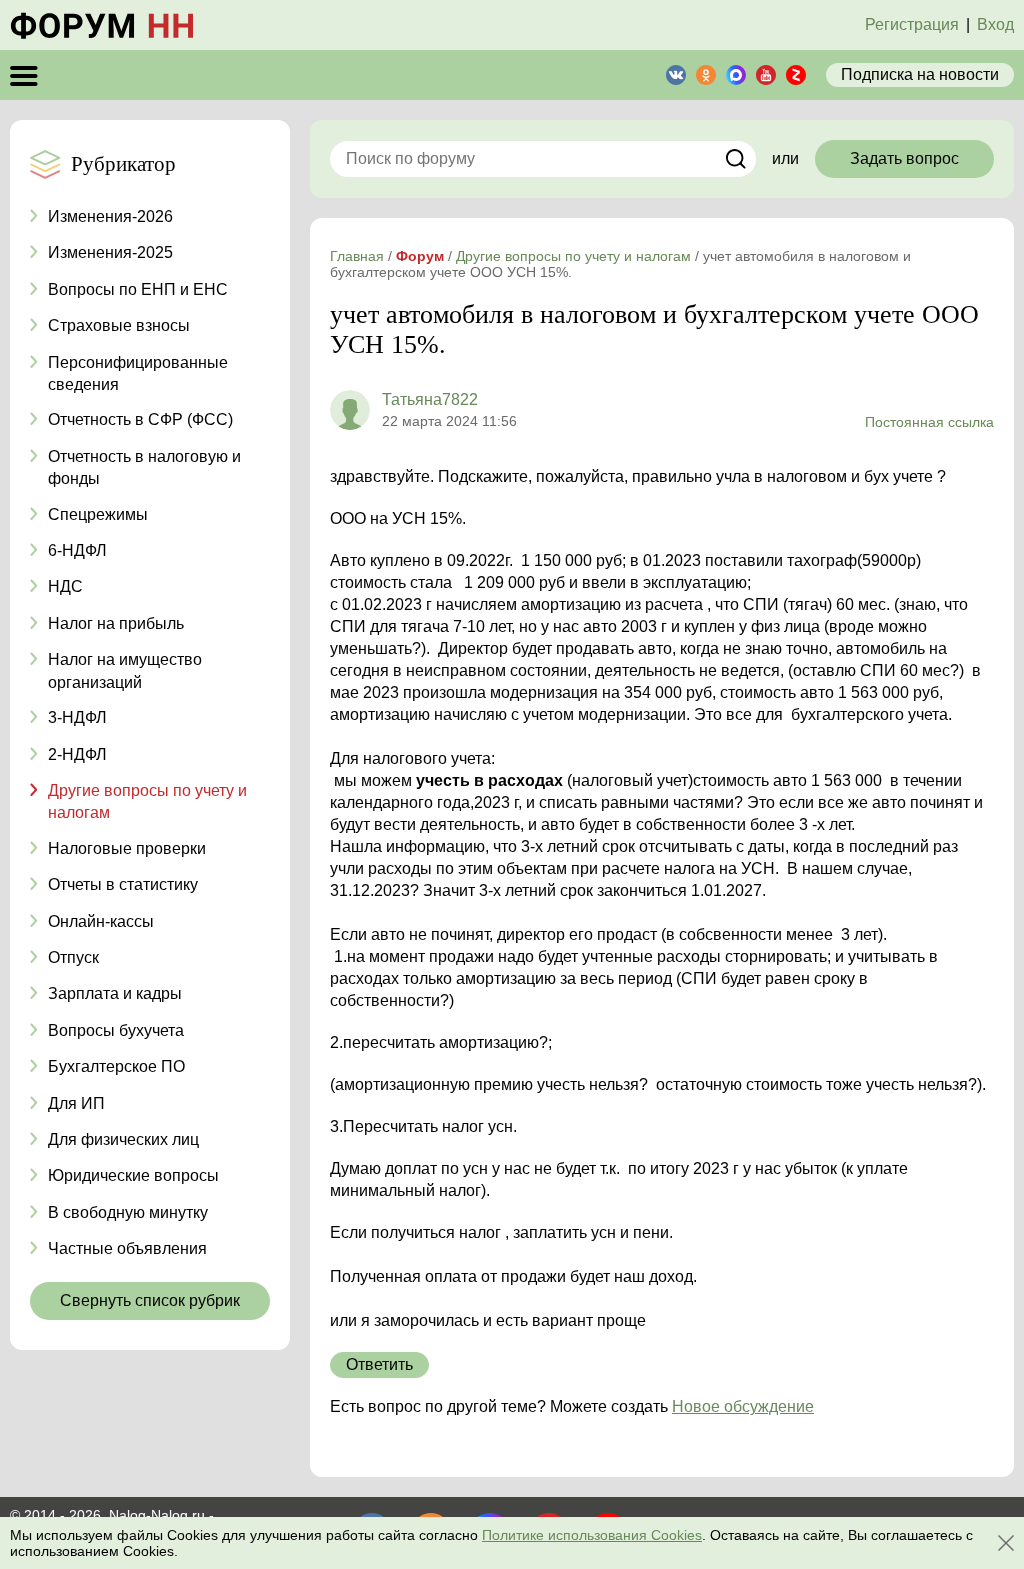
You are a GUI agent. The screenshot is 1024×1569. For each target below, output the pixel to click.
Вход (995, 24)
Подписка (920, 74)
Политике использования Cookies (592, 1535)
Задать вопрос (904, 158)
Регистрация (912, 24)
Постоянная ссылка (929, 422)
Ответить (379, 1364)
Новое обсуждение (743, 1406)
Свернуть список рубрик (150, 1300)
